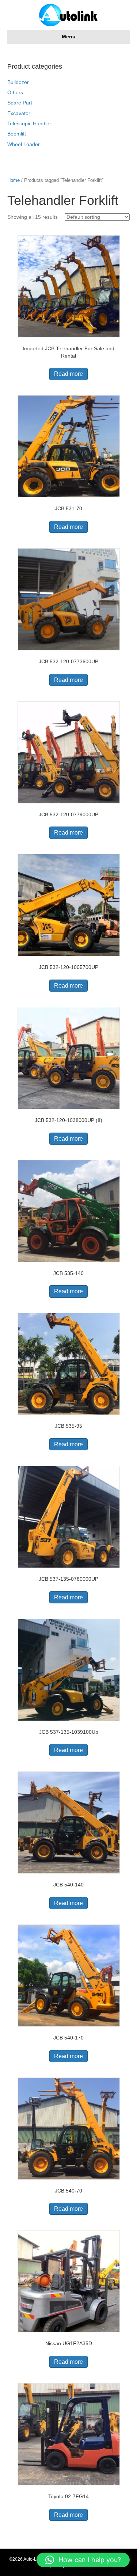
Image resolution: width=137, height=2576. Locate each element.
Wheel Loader (24, 144)
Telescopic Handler (29, 123)
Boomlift (17, 134)
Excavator (19, 113)
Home (14, 180)
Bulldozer (18, 82)
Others (15, 92)
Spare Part (20, 103)
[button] (83, 2560)
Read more (68, 374)
